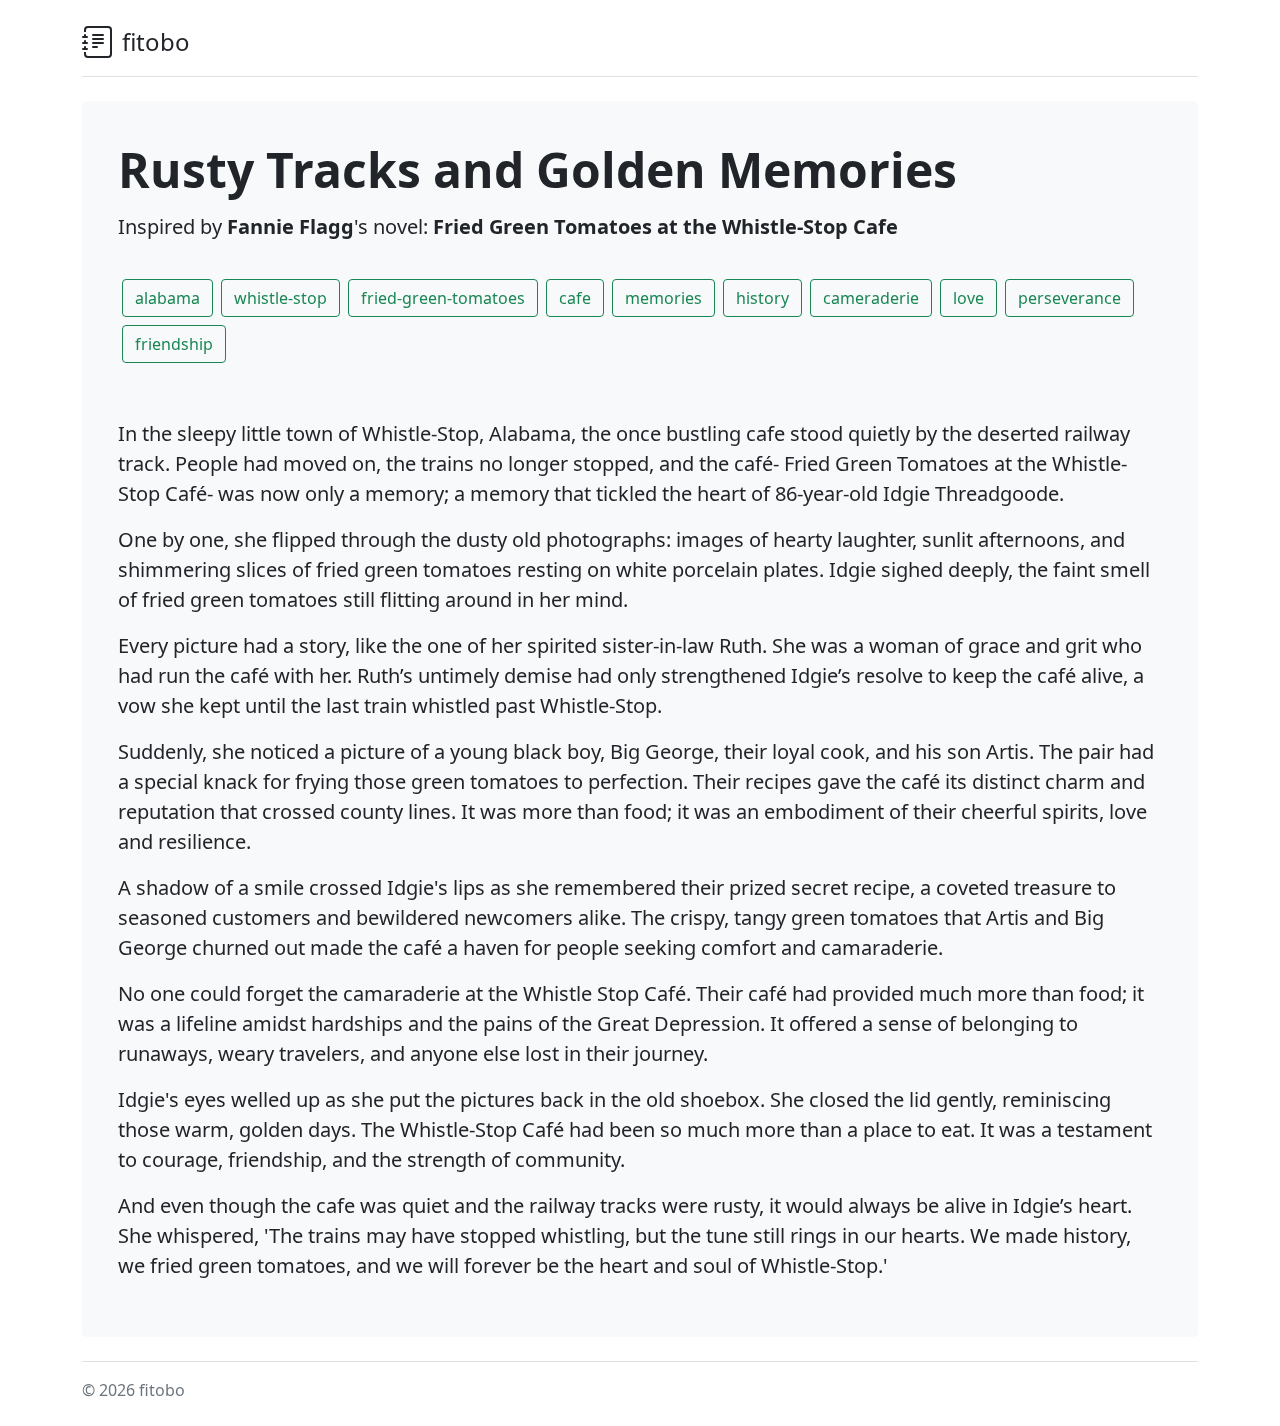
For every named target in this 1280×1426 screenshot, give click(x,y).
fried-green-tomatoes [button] (443, 298)
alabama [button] (167, 298)
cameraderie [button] (871, 298)
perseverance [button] (1069, 298)
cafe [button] (575, 298)
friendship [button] (174, 344)
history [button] (762, 298)
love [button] (968, 298)
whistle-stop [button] (280, 298)
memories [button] (663, 298)
